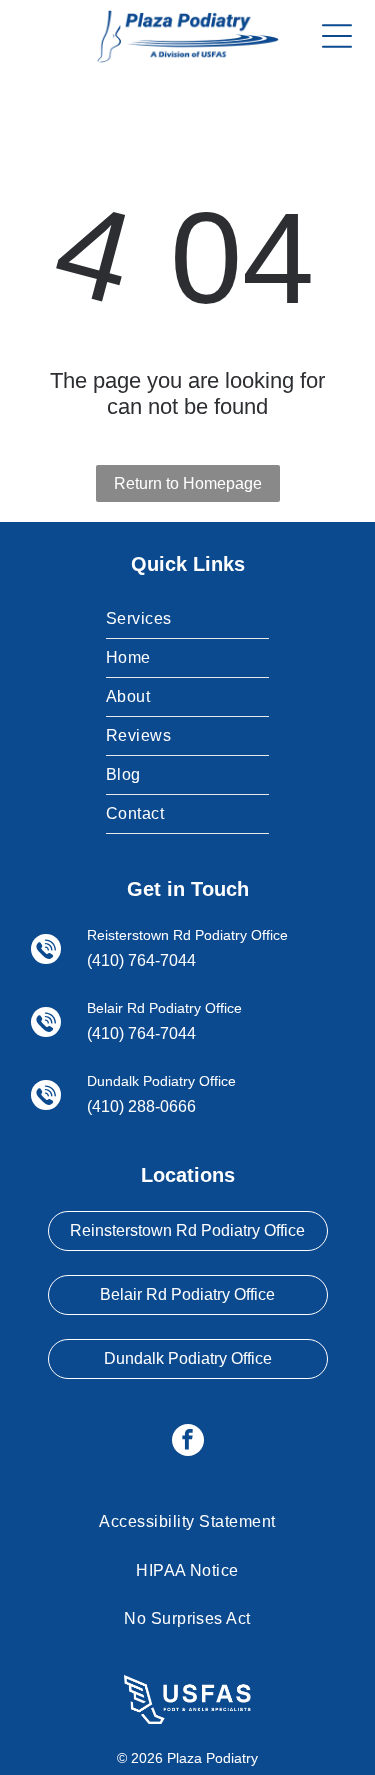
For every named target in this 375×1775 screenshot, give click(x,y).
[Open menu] (337, 36)
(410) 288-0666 (141, 1106)
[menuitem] (187, 619)
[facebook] (188, 1442)
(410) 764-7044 (141, 960)
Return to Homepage (188, 483)
